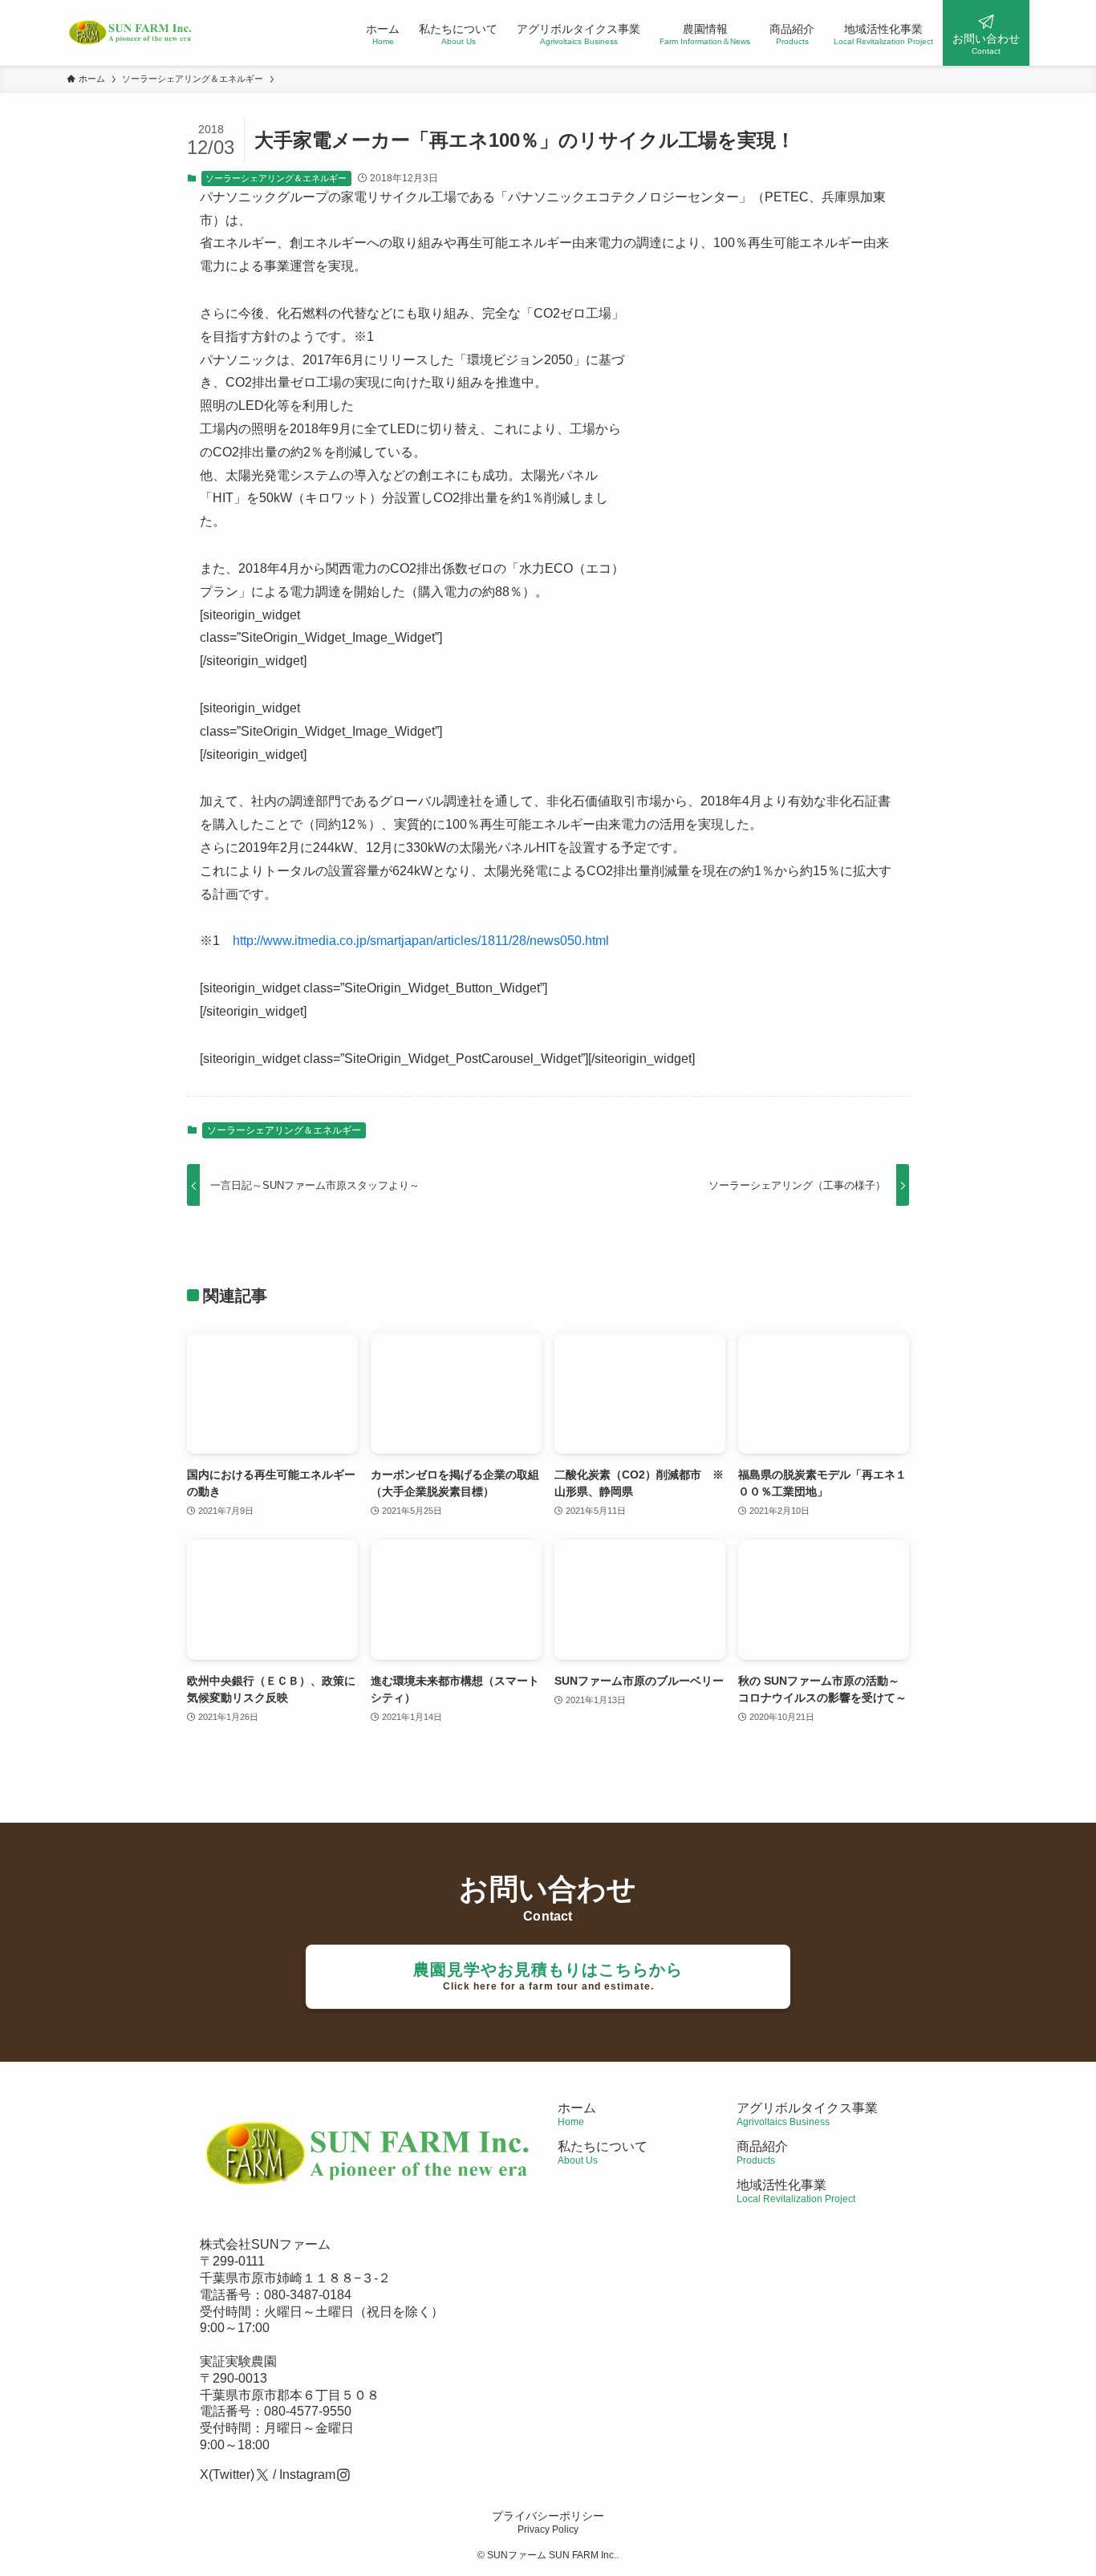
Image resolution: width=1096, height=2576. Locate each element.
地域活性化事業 (796, 2191)
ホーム (577, 2114)
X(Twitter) (227, 2475)
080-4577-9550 (308, 2411)
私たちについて (603, 2153)
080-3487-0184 (308, 2295)
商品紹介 (762, 2153)
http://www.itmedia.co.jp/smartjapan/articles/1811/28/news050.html (421, 941)
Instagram (307, 2475)
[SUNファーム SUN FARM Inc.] (131, 33)
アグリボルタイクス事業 (807, 2108)
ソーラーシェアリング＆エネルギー (276, 178)
